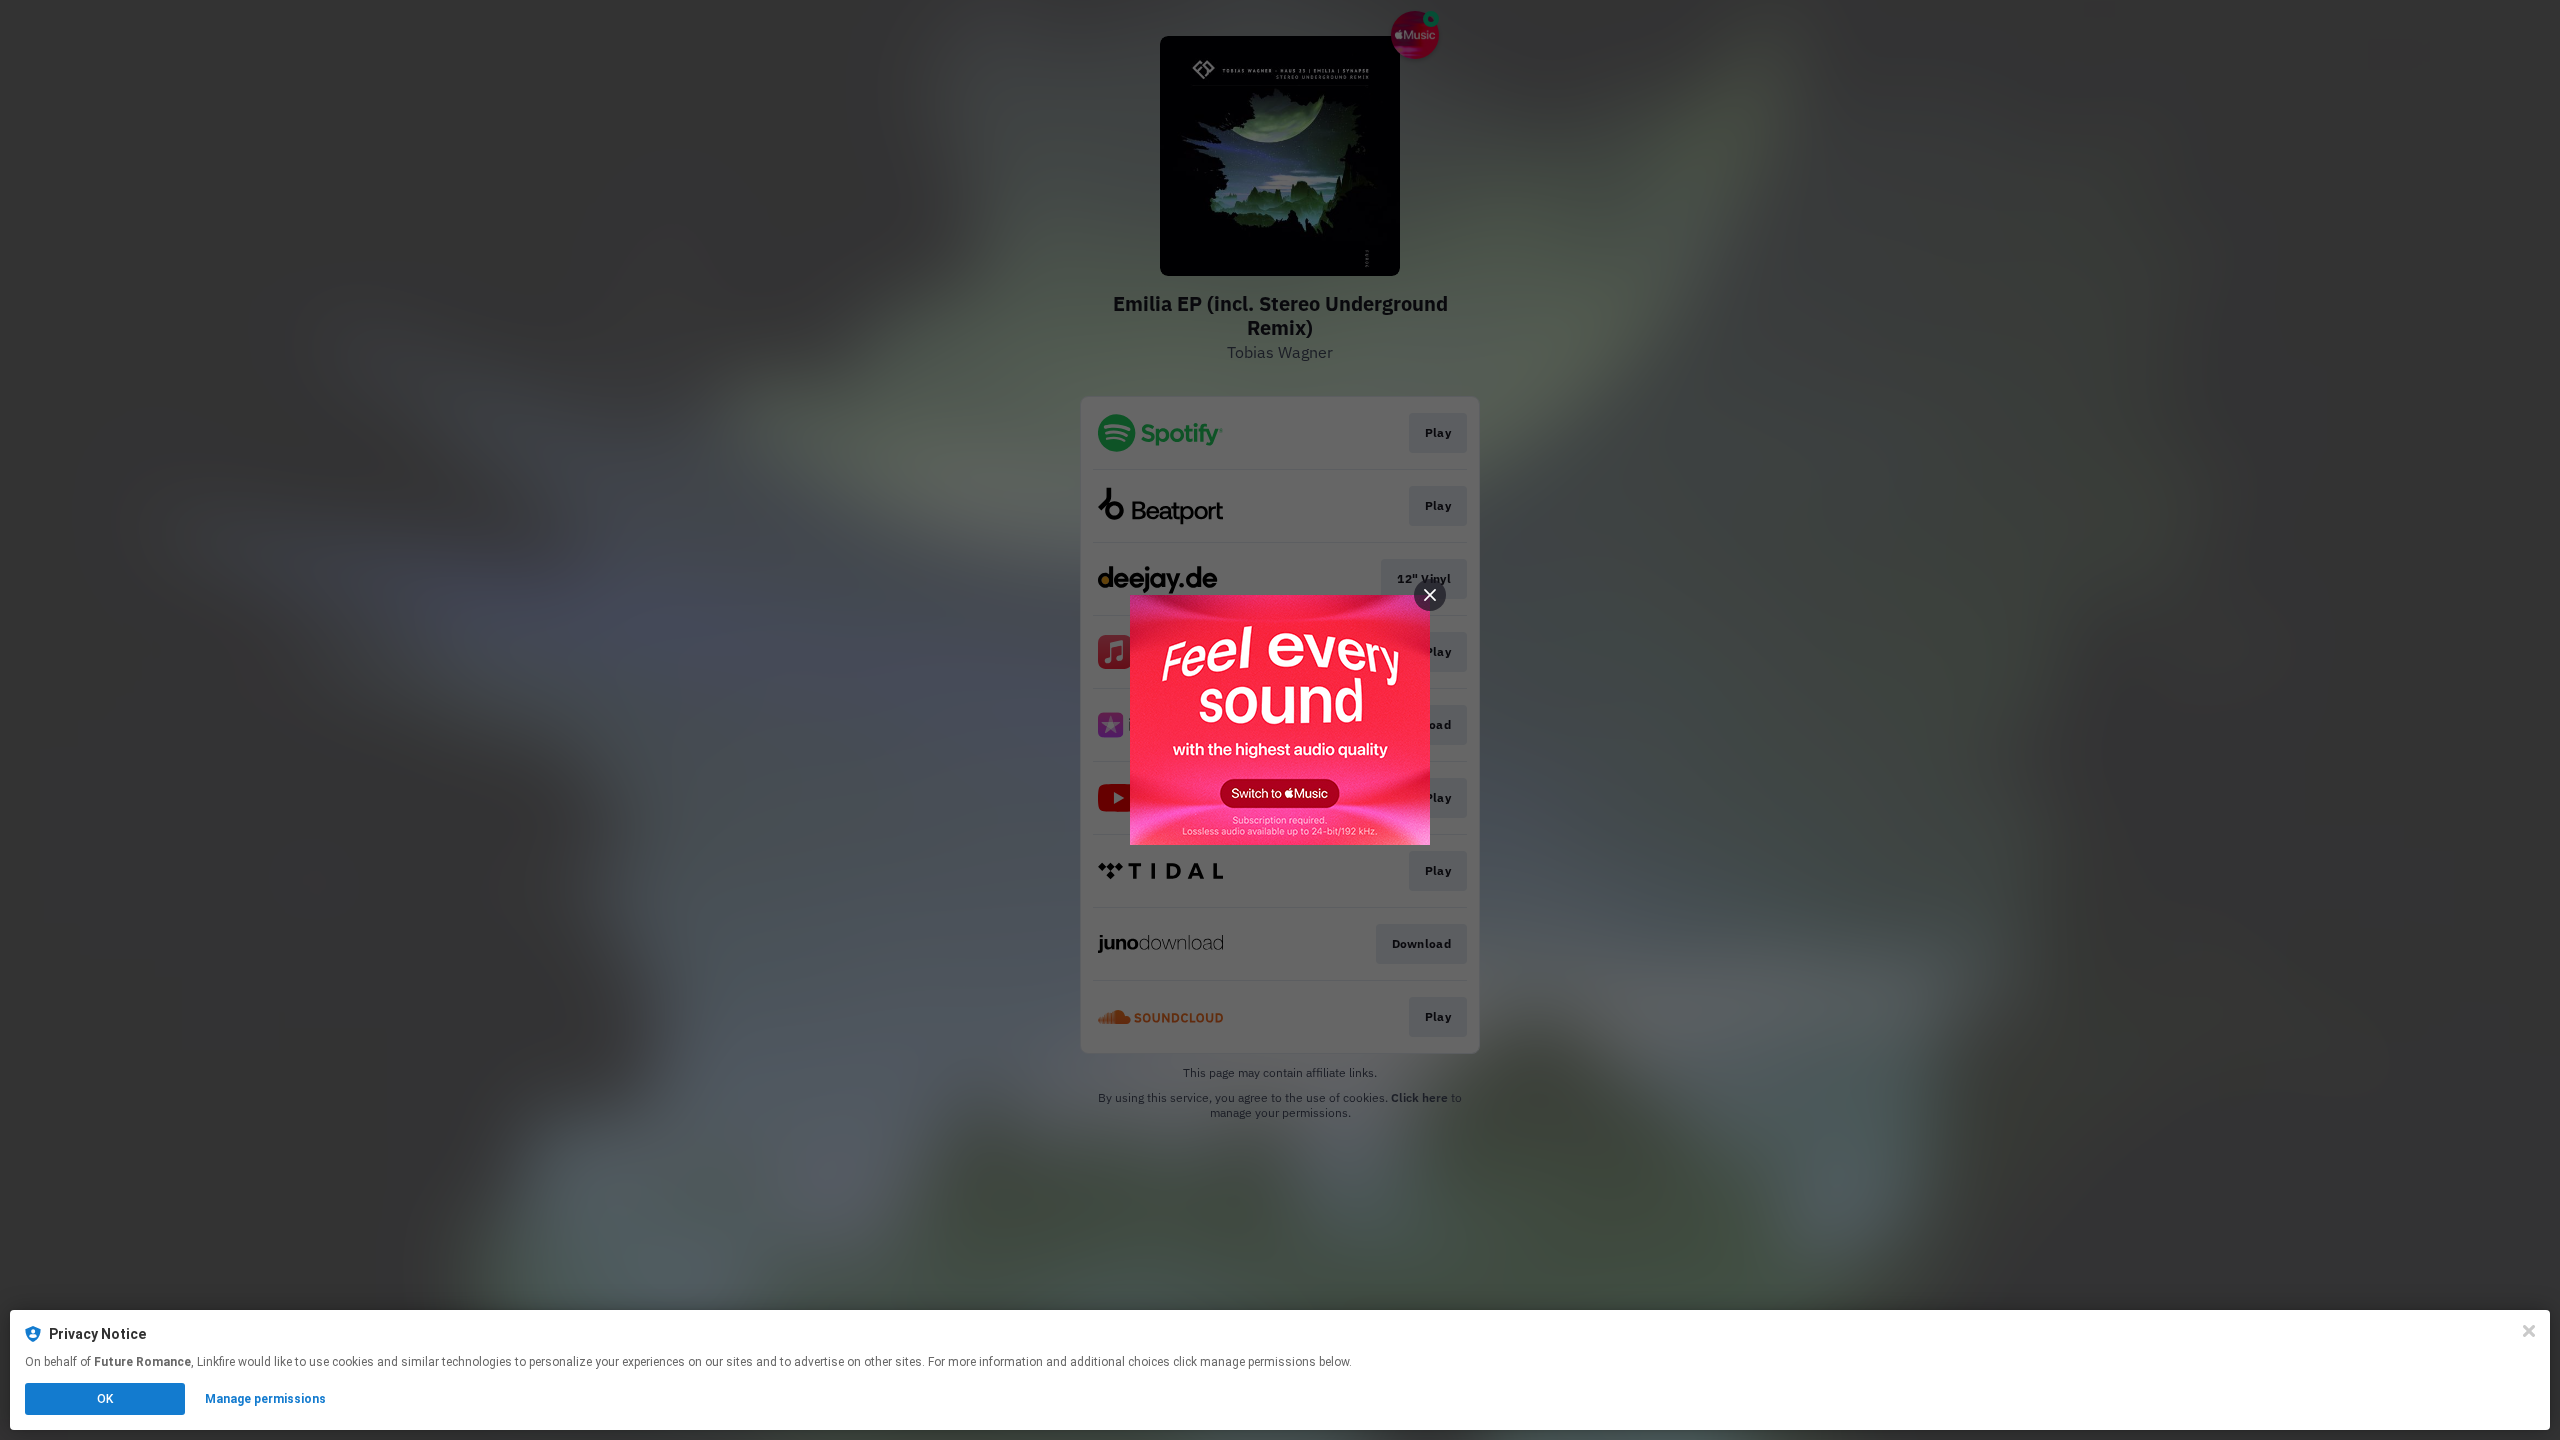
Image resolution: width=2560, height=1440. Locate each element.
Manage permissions (265, 1399)
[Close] (2529, 1331)
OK (105, 1399)
